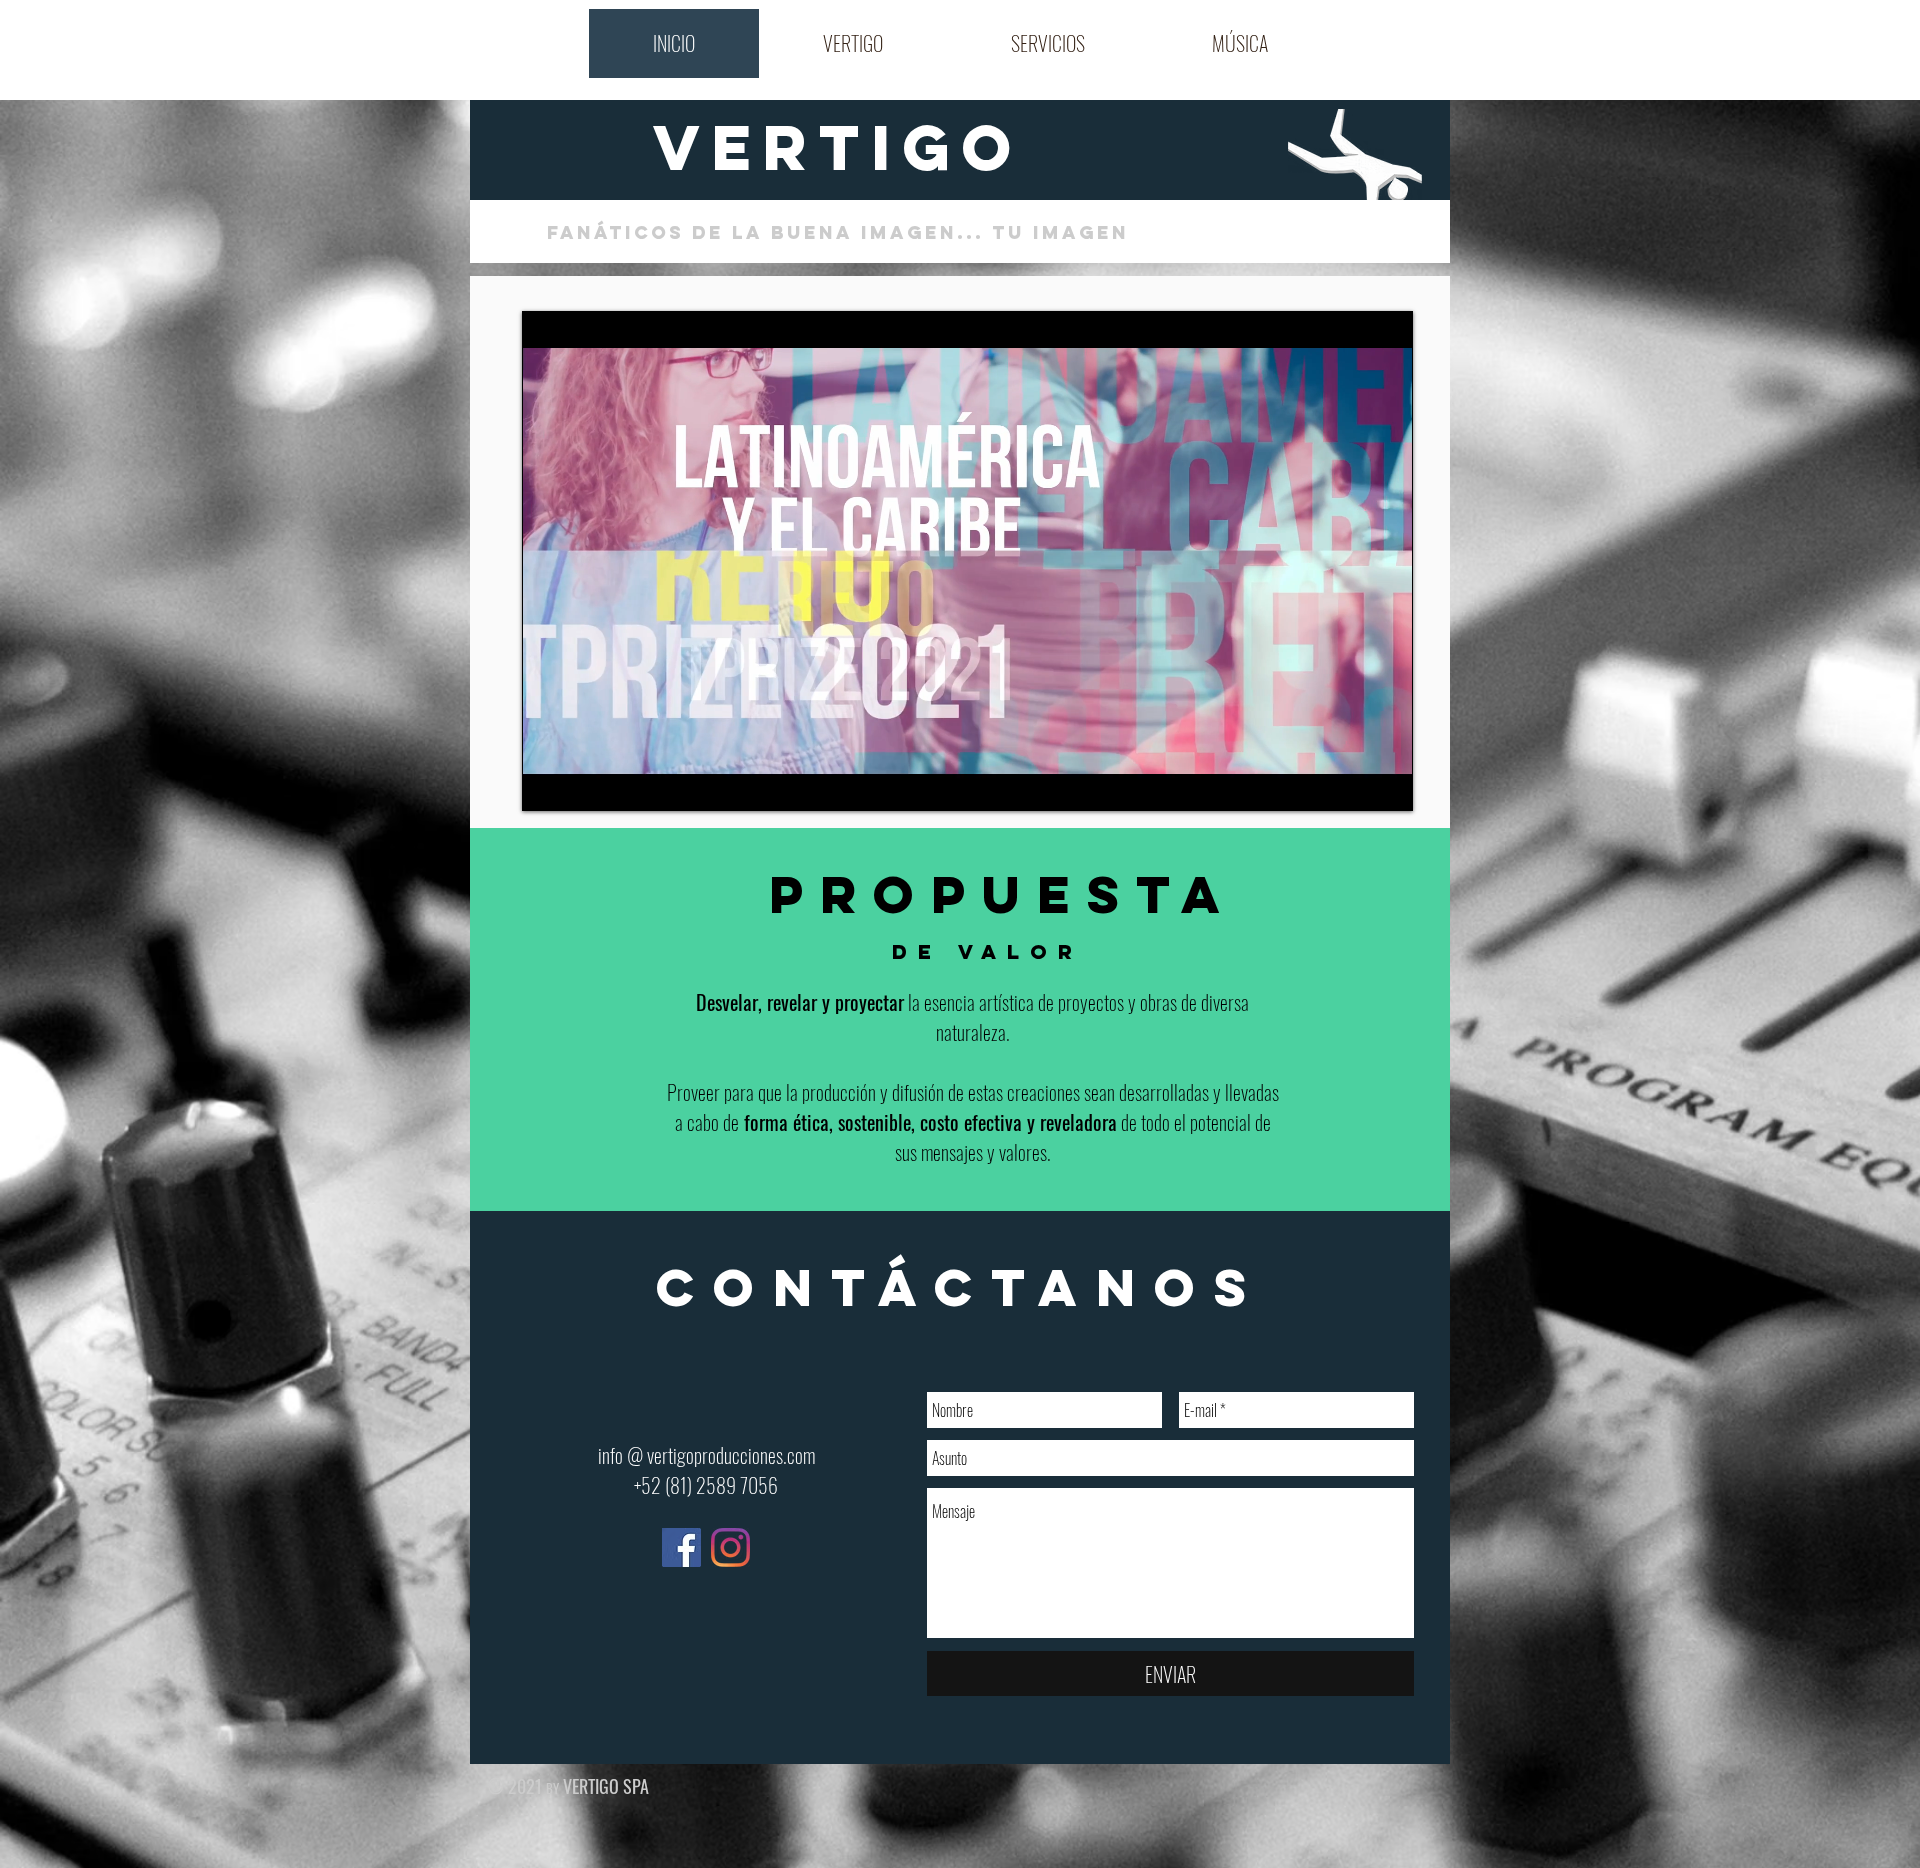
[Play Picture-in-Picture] (1352, 784)
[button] (853, 43)
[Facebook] (681, 1547)
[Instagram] (730, 1547)
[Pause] (548, 784)
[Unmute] (582, 784)
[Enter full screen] (1386, 784)
